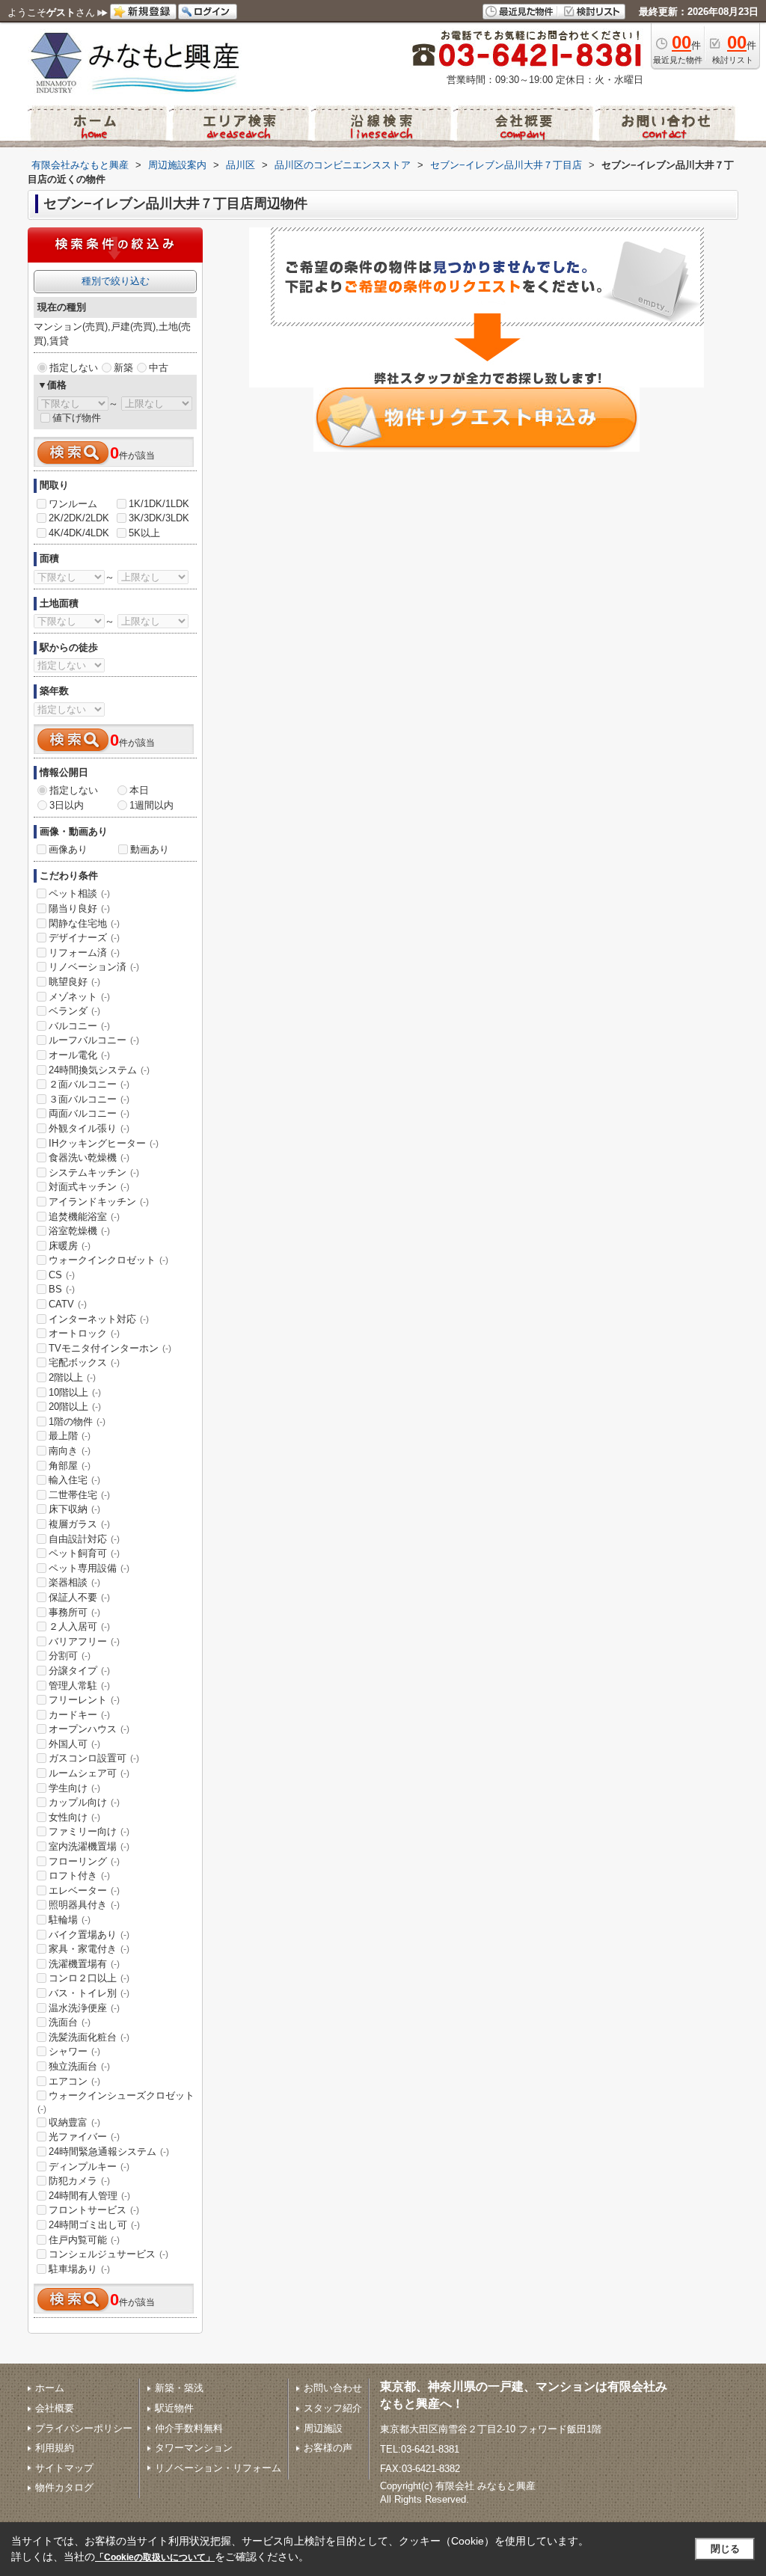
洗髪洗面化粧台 (89, 2037)
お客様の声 (328, 2448)
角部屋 (70, 1466)
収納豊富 (74, 2122)
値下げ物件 (77, 418)
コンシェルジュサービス (108, 2254)
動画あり (150, 849)
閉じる (725, 2549)
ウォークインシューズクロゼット (116, 2102)
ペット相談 (79, 893)
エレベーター (84, 1890)
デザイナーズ (84, 938)
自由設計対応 (84, 1539)
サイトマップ (64, 2468)
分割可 (70, 1656)
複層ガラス (79, 1524)
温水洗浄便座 (84, 2008)
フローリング (84, 1861)
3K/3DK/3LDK (159, 518)
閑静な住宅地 (84, 923)
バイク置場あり (89, 1935)
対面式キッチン (89, 1187)
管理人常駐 (79, 1686)
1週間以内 (151, 805)
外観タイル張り (89, 1128)
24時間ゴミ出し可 (94, 2225)
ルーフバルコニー (94, 1040)
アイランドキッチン (99, 1202)
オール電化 (79, 1055)
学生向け (74, 1788)
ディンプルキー (89, 2166)
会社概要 (55, 2408)
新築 (123, 368)
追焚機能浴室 (84, 1217)
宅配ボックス (84, 1362)
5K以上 (144, 533)
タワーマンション (194, 2448)
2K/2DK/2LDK (79, 518)
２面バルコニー (89, 1084)
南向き (70, 1451)
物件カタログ (64, 2487)
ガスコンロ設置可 (94, 1758)
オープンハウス (89, 1729)
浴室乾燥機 (79, 1231)
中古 (159, 368)
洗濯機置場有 (84, 1964)
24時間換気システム (99, 1070)
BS (62, 1289)
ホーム (50, 2388)
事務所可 (74, 1612)
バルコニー (79, 1026)
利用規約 (55, 2448)
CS (62, 1275)
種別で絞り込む (116, 281)
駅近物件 (174, 2408)
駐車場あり (79, 2269)
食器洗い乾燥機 (89, 1157)
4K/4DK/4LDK (79, 533)
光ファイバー (84, 2137)
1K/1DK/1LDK (159, 504)
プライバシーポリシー (84, 2428)
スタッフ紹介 (333, 2408)
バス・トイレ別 (89, 1993)
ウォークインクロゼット (108, 1260)
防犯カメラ (79, 2181)
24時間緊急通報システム (109, 2152)
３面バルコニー (89, 1099)
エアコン (74, 2081)
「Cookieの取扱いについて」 (155, 2557)
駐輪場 (70, 1920)
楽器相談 (74, 1582)
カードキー (79, 1715)
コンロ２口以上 (89, 1978)
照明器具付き (84, 1905)
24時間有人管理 (89, 2196)
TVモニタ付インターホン (110, 1348)
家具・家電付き (89, 1949)
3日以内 (67, 805)
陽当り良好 (79, 908)
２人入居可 (79, 1626)
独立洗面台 (79, 2066)
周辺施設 (323, 2428)
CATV (68, 1304)
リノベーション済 (94, 967)
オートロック (84, 1333)
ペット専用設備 (89, 1568)
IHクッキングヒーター (104, 1143)
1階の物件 (77, 1422)
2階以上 (72, 1377)
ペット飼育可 (84, 1553)
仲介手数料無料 (189, 2428)
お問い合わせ (333, 2388)
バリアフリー (84, 1641)
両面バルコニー (89, 1113)
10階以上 (75, 1392)
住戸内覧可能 (84, 2240)
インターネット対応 (99, 1319)
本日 (139, 790)
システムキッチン (94, 1172)
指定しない (74, 368)
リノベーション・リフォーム (218, 2468)
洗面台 (70, 2022)
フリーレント (84, 1700)
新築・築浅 (179, 2388)
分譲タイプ (79, 1671)
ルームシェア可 (89, 1773)
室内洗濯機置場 (89, 1846)
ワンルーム (73, 504)
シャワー (74, 2051)
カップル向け (84, 1802)
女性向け (74, 1817)
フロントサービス (94, 2210)
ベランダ (74, 1011)
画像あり (68, 849)
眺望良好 (74, 982)
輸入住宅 (74, 1480)
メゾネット (79, 997)
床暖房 (70, 1246)
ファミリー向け (89, 1831)
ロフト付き (79, 1876)
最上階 (70, 1436)
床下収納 (74, 1509)
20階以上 (75, 1407)
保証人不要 (79, 1597)
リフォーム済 (84, 953)
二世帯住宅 (79, 1495)
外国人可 (74, 1744)
